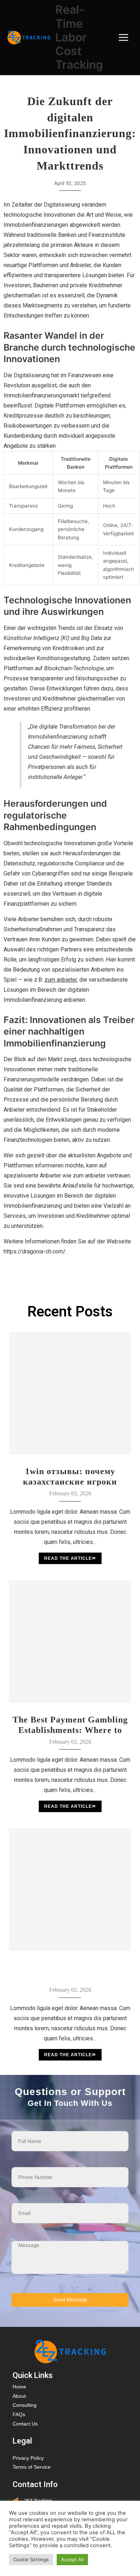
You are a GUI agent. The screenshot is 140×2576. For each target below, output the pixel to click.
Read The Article (68, 1558)
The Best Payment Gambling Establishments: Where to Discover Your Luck (70, 1725)
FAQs (19, 2415)
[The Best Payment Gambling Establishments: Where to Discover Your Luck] (70, 1641)
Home (19, 2387)
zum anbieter (61, 980)
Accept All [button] (72, 2559)
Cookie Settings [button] (31, 2559)
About (19, 2396)
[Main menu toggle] (124, 38)
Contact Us (25, 2424)
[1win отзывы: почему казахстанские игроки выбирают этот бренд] (70, 1393)
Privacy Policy (28, 2458)
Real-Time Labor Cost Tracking (79, 37)
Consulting (25, 2405)
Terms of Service (32, 2467)
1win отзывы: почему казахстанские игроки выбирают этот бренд (70, 1476)
